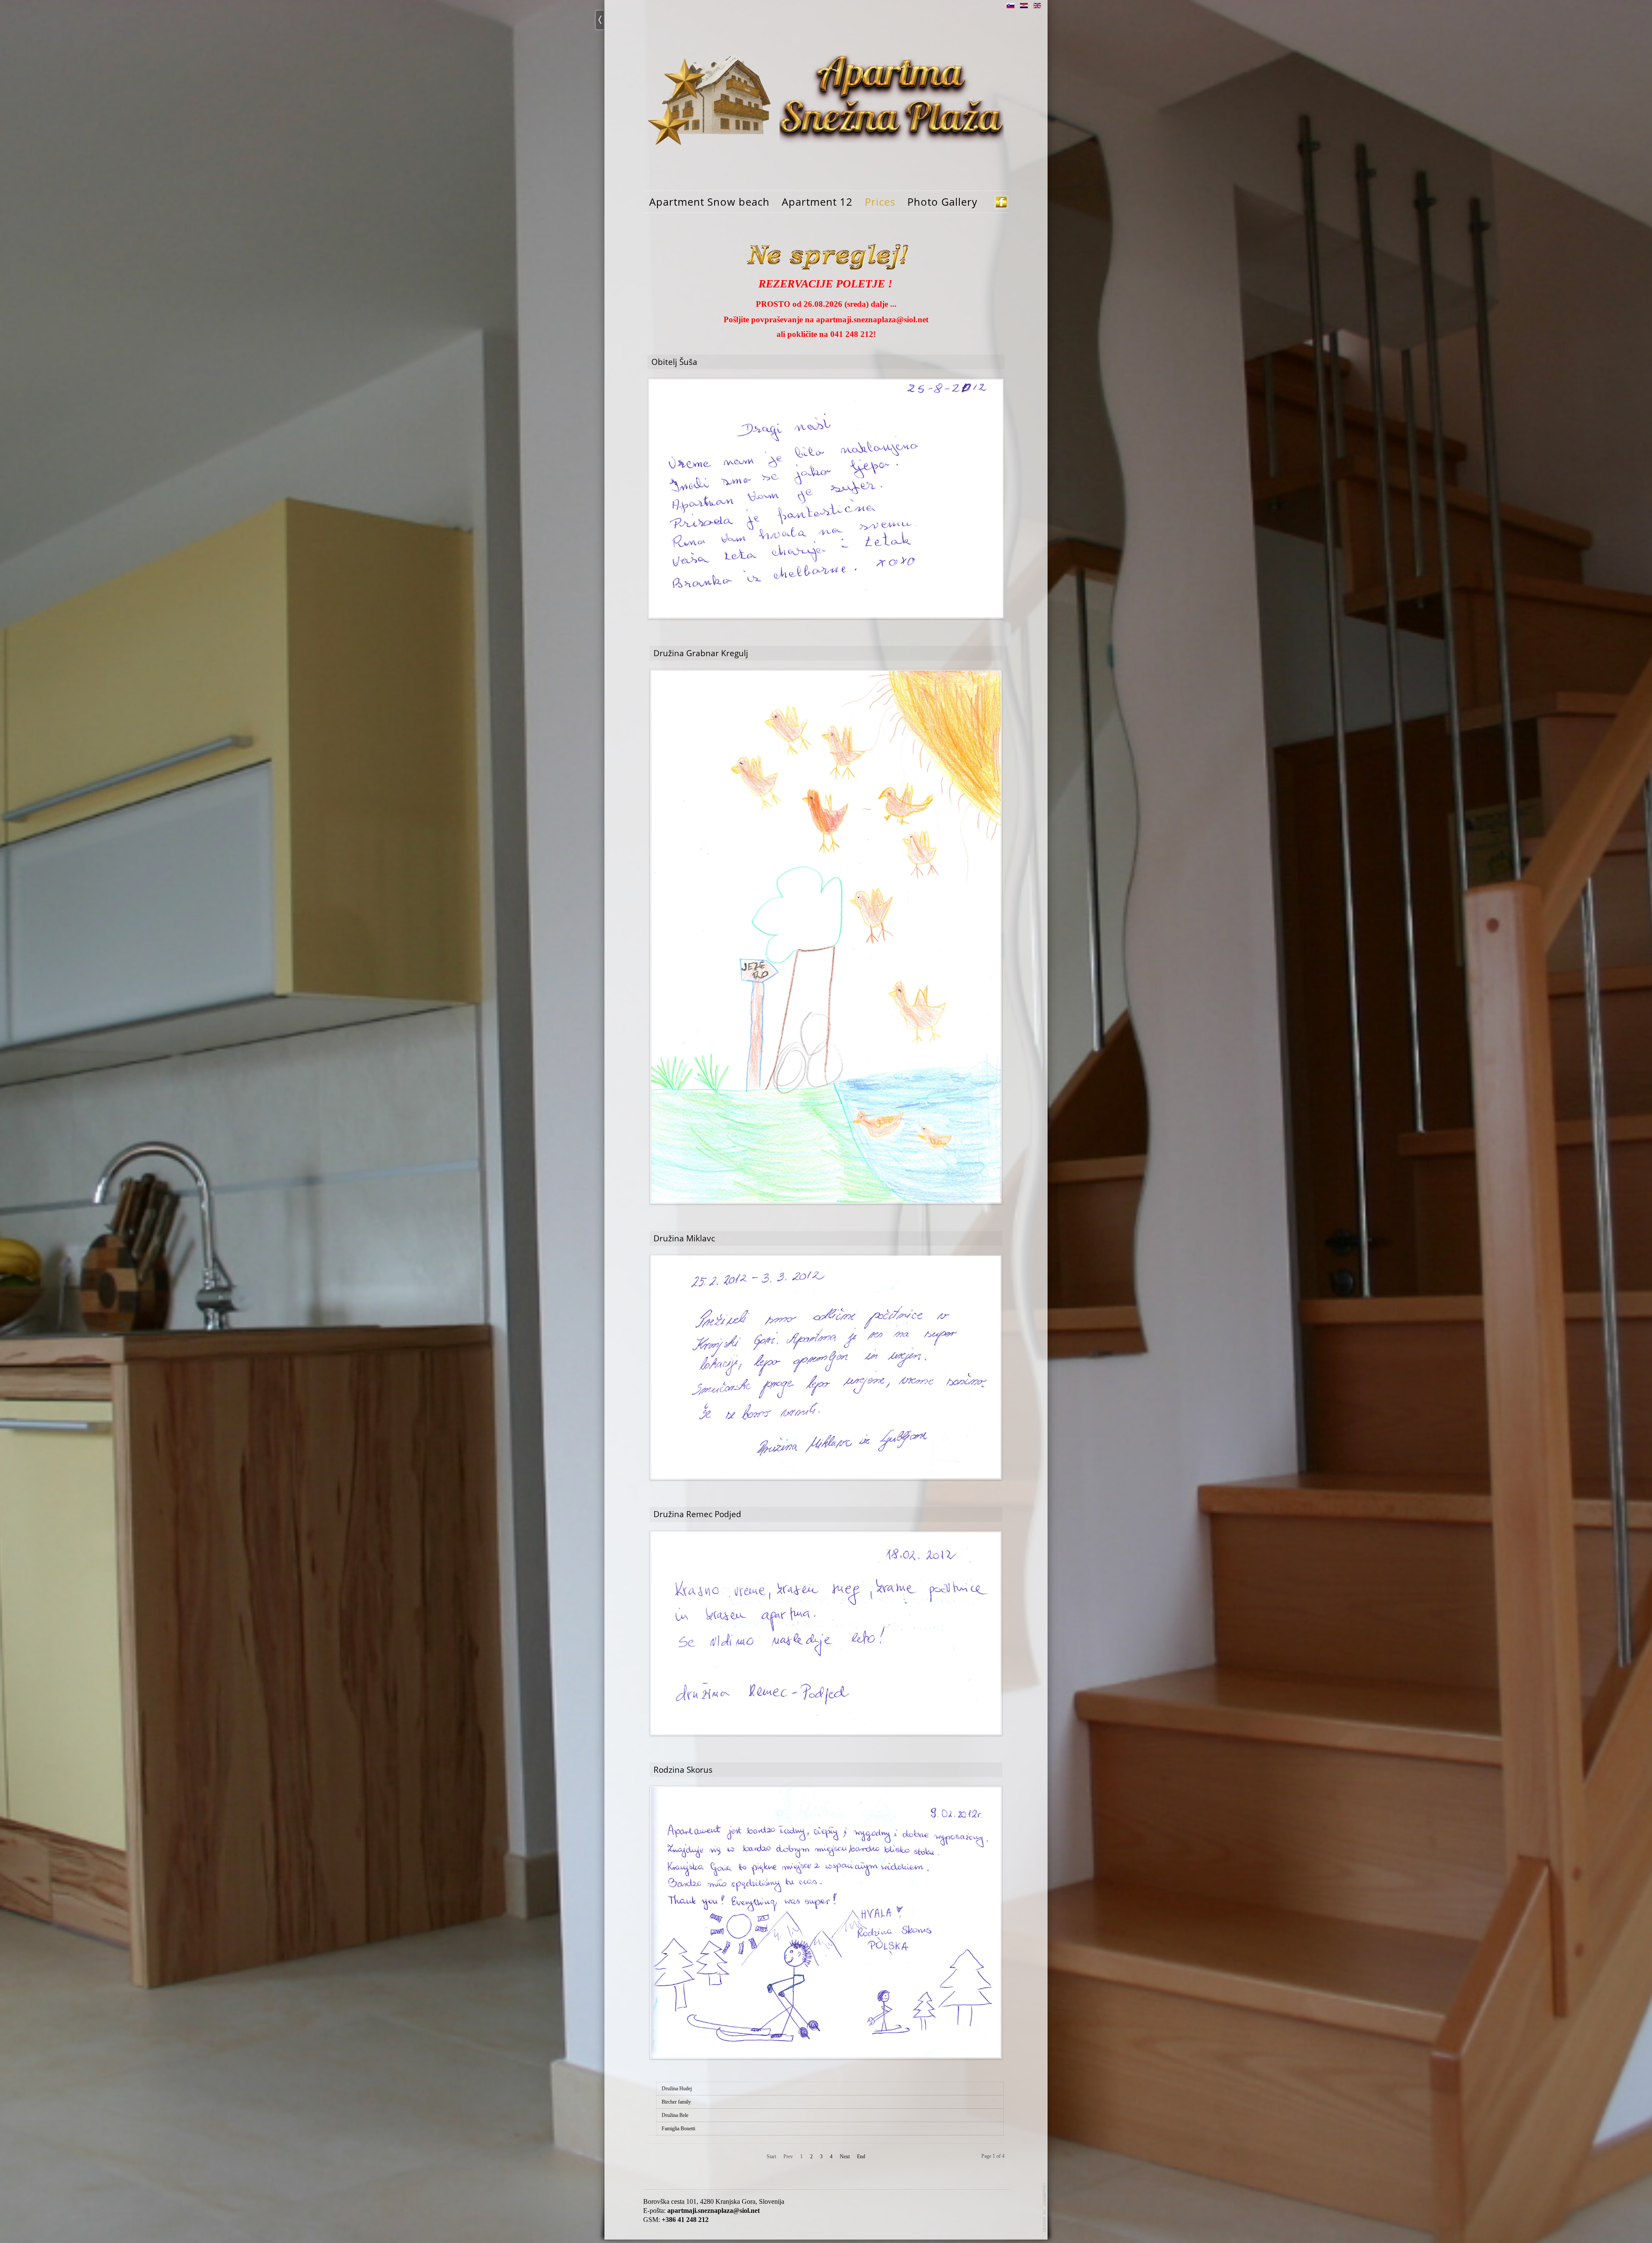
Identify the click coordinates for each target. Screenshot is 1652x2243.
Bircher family (676, 2102)
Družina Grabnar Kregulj (701, 653)
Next (845, 2157)
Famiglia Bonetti (678, 2129)
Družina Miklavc (684, 1238)
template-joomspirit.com (1045, 2207)
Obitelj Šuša (674, 362)
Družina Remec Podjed (697, 1514)
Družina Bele (675, 2115)
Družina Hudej (677, 2089)
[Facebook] (1001, 202)
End (861, 2157)
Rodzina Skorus (683, 1769)
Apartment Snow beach (709, 202)
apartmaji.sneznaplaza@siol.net (872, 319)
